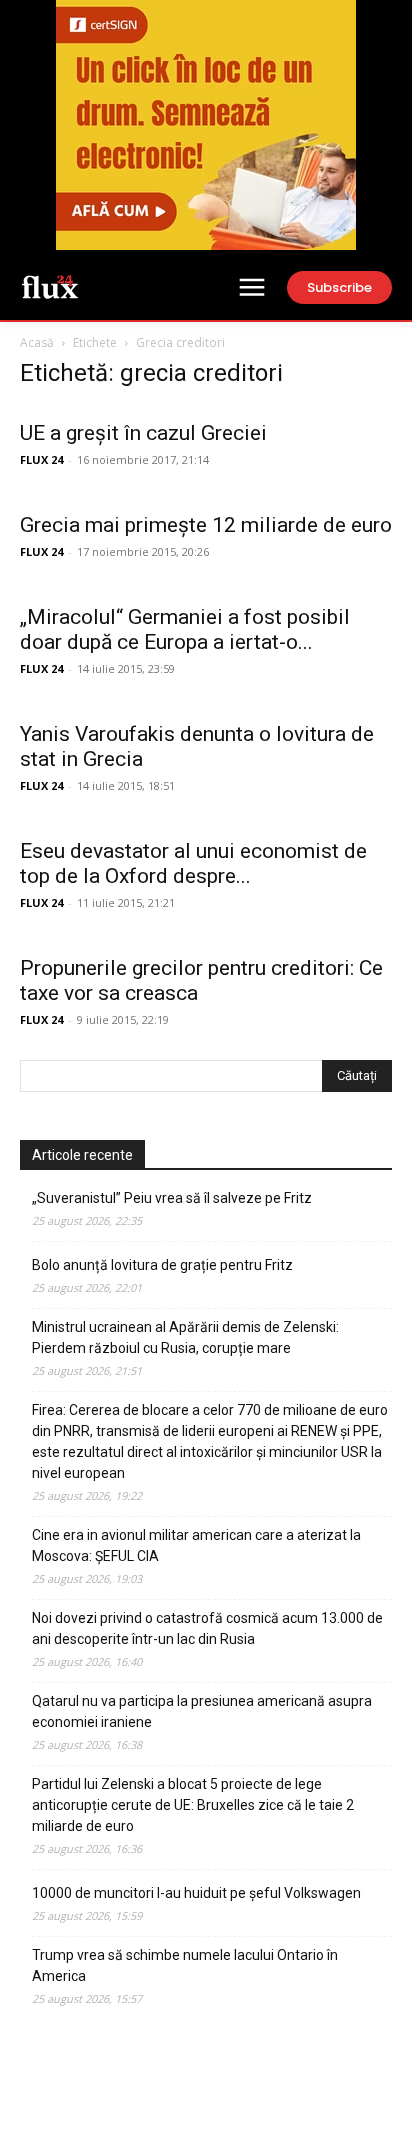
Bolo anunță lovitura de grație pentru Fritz (162, 1265)
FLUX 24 (41, 459)
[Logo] (50, 286)
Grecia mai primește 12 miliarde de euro (206, 525)
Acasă (37, 342)
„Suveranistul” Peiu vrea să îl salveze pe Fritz (172, 1198)
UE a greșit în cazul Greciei (143, 433)
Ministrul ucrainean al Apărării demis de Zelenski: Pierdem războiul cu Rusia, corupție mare (185, 1337)
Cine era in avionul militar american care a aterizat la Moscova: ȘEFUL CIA (196, 1545)
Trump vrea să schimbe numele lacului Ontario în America (185, 1965)
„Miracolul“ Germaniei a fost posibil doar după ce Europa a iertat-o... (185, 629)
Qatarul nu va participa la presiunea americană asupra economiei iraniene (202, 1711)
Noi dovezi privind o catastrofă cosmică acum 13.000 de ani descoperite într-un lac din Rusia (207, 1628)
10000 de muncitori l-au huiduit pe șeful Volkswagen (196, 1893)
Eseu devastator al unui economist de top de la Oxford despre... (193, 863)
